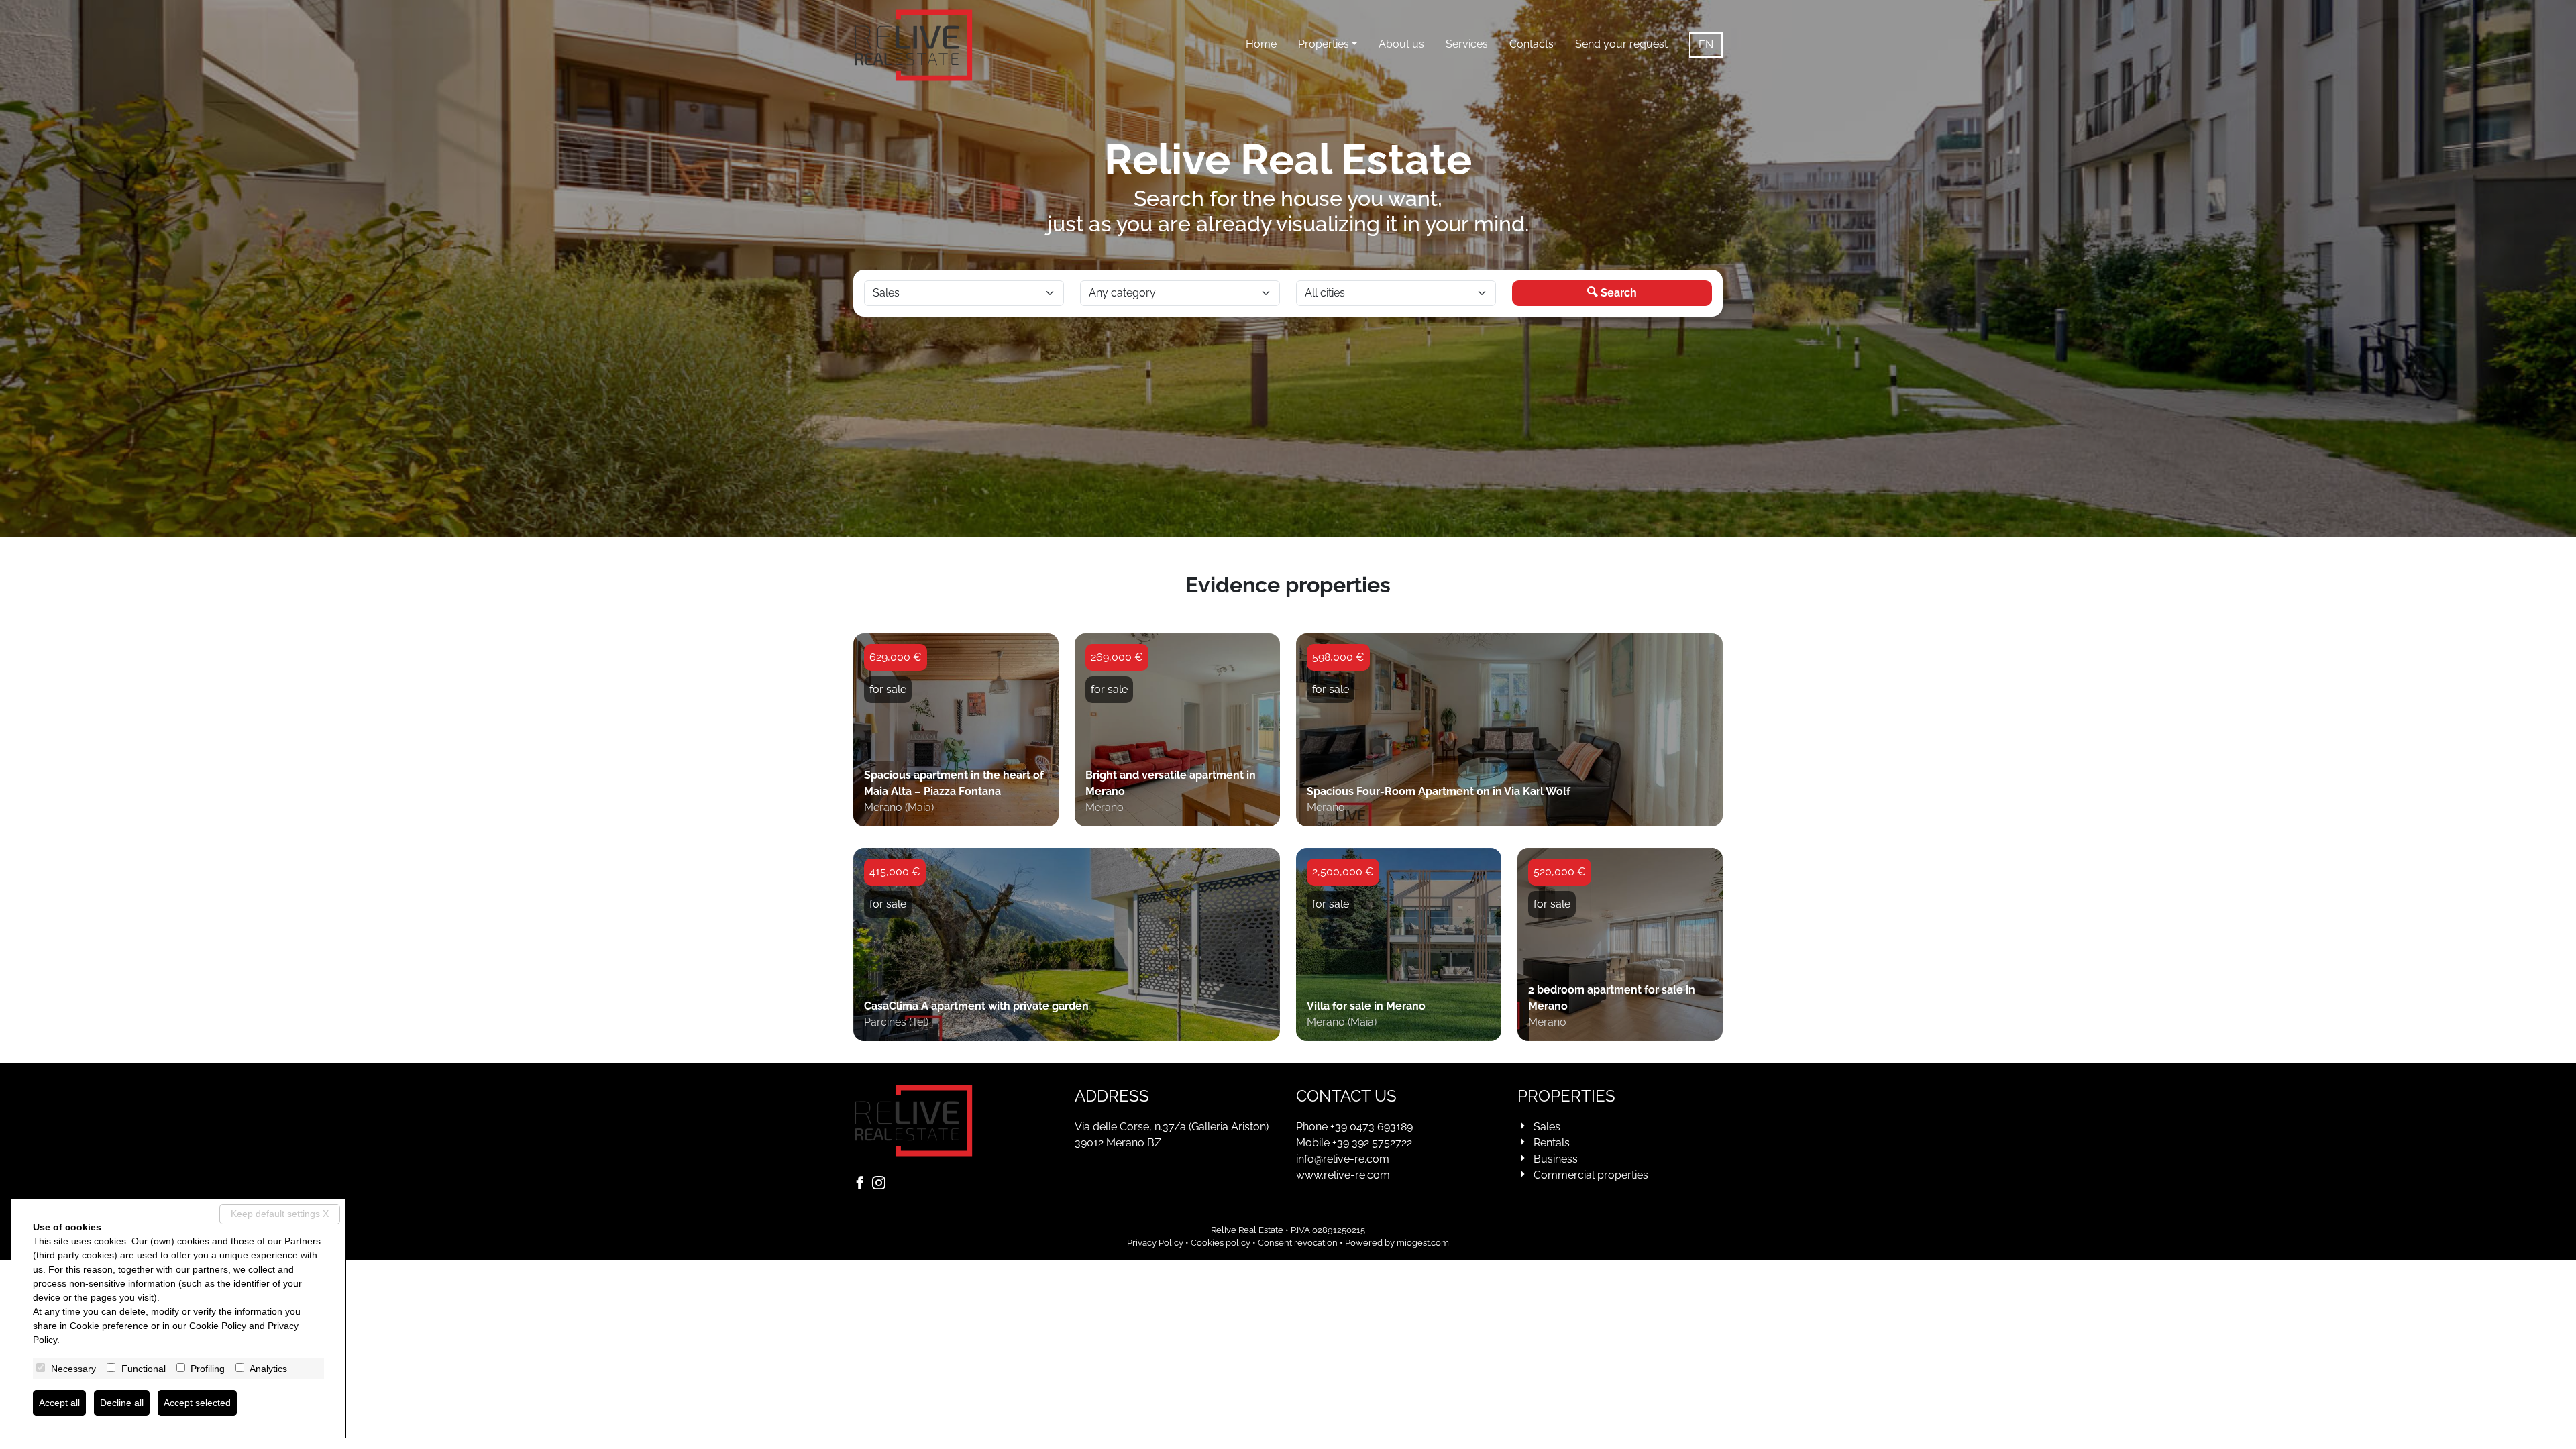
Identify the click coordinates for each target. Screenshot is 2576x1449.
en (1706, 45)
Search (1617, 293)
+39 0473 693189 (1372, 1127)
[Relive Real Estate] (914, 45)
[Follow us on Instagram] (881, 1184)
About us (1401, 44)
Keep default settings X (280, 1214)
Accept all (59, 1403)
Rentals (1552, 1143)
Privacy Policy (1155, 1243)
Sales (1547, 1127)
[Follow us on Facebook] (863, 1184)
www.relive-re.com (1343, 1175)
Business (1556, 1159)
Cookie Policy (218, 1326)
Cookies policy (1221, 1243)
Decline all (122, 1403)
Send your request (1621, 44)
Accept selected (197, 1403)
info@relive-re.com (1343, 1159)
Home (1261, 44)
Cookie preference (109, 1326)
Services (1467, 44)
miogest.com (1423, 1243)
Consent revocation (1298, 1243)
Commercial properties (1591, 1175)
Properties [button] (1324, 44)
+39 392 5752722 (1372, 1143)
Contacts (1532, 44)
